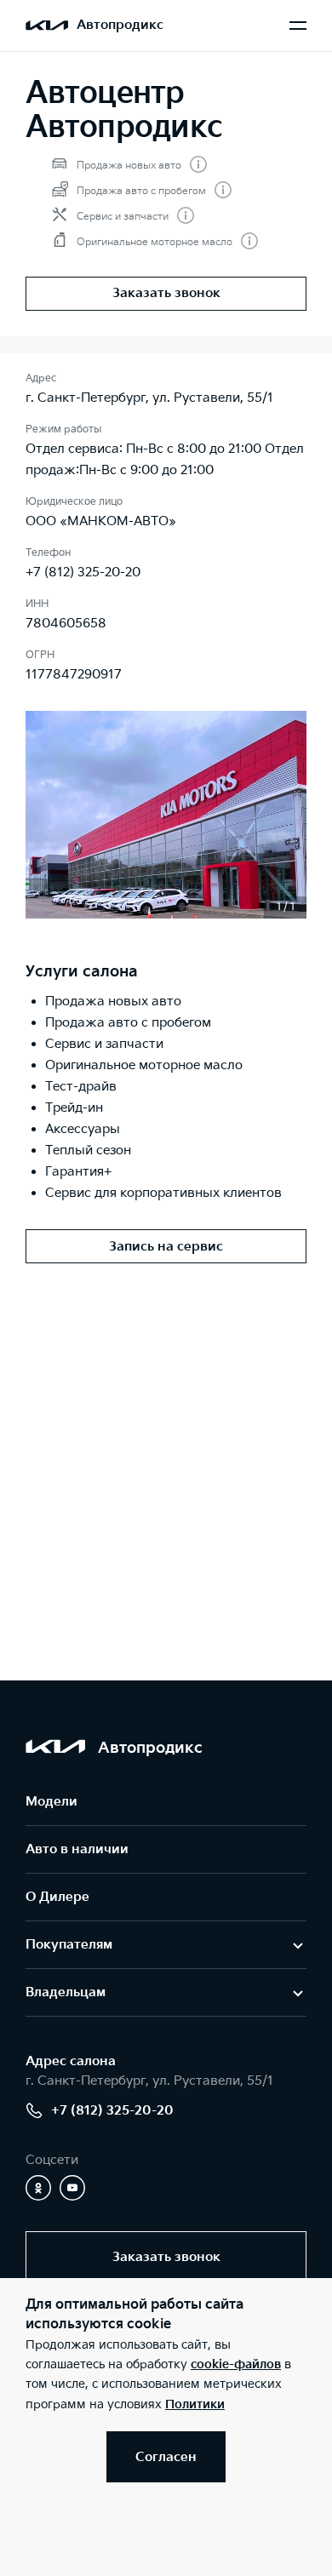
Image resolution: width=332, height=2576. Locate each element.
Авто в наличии (77, 1849)
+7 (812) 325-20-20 (83, 572)
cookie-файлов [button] (236, 2364)
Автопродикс (120, 25)
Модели (52, 1802)
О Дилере (57, 1897)
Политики (195, 2404)
